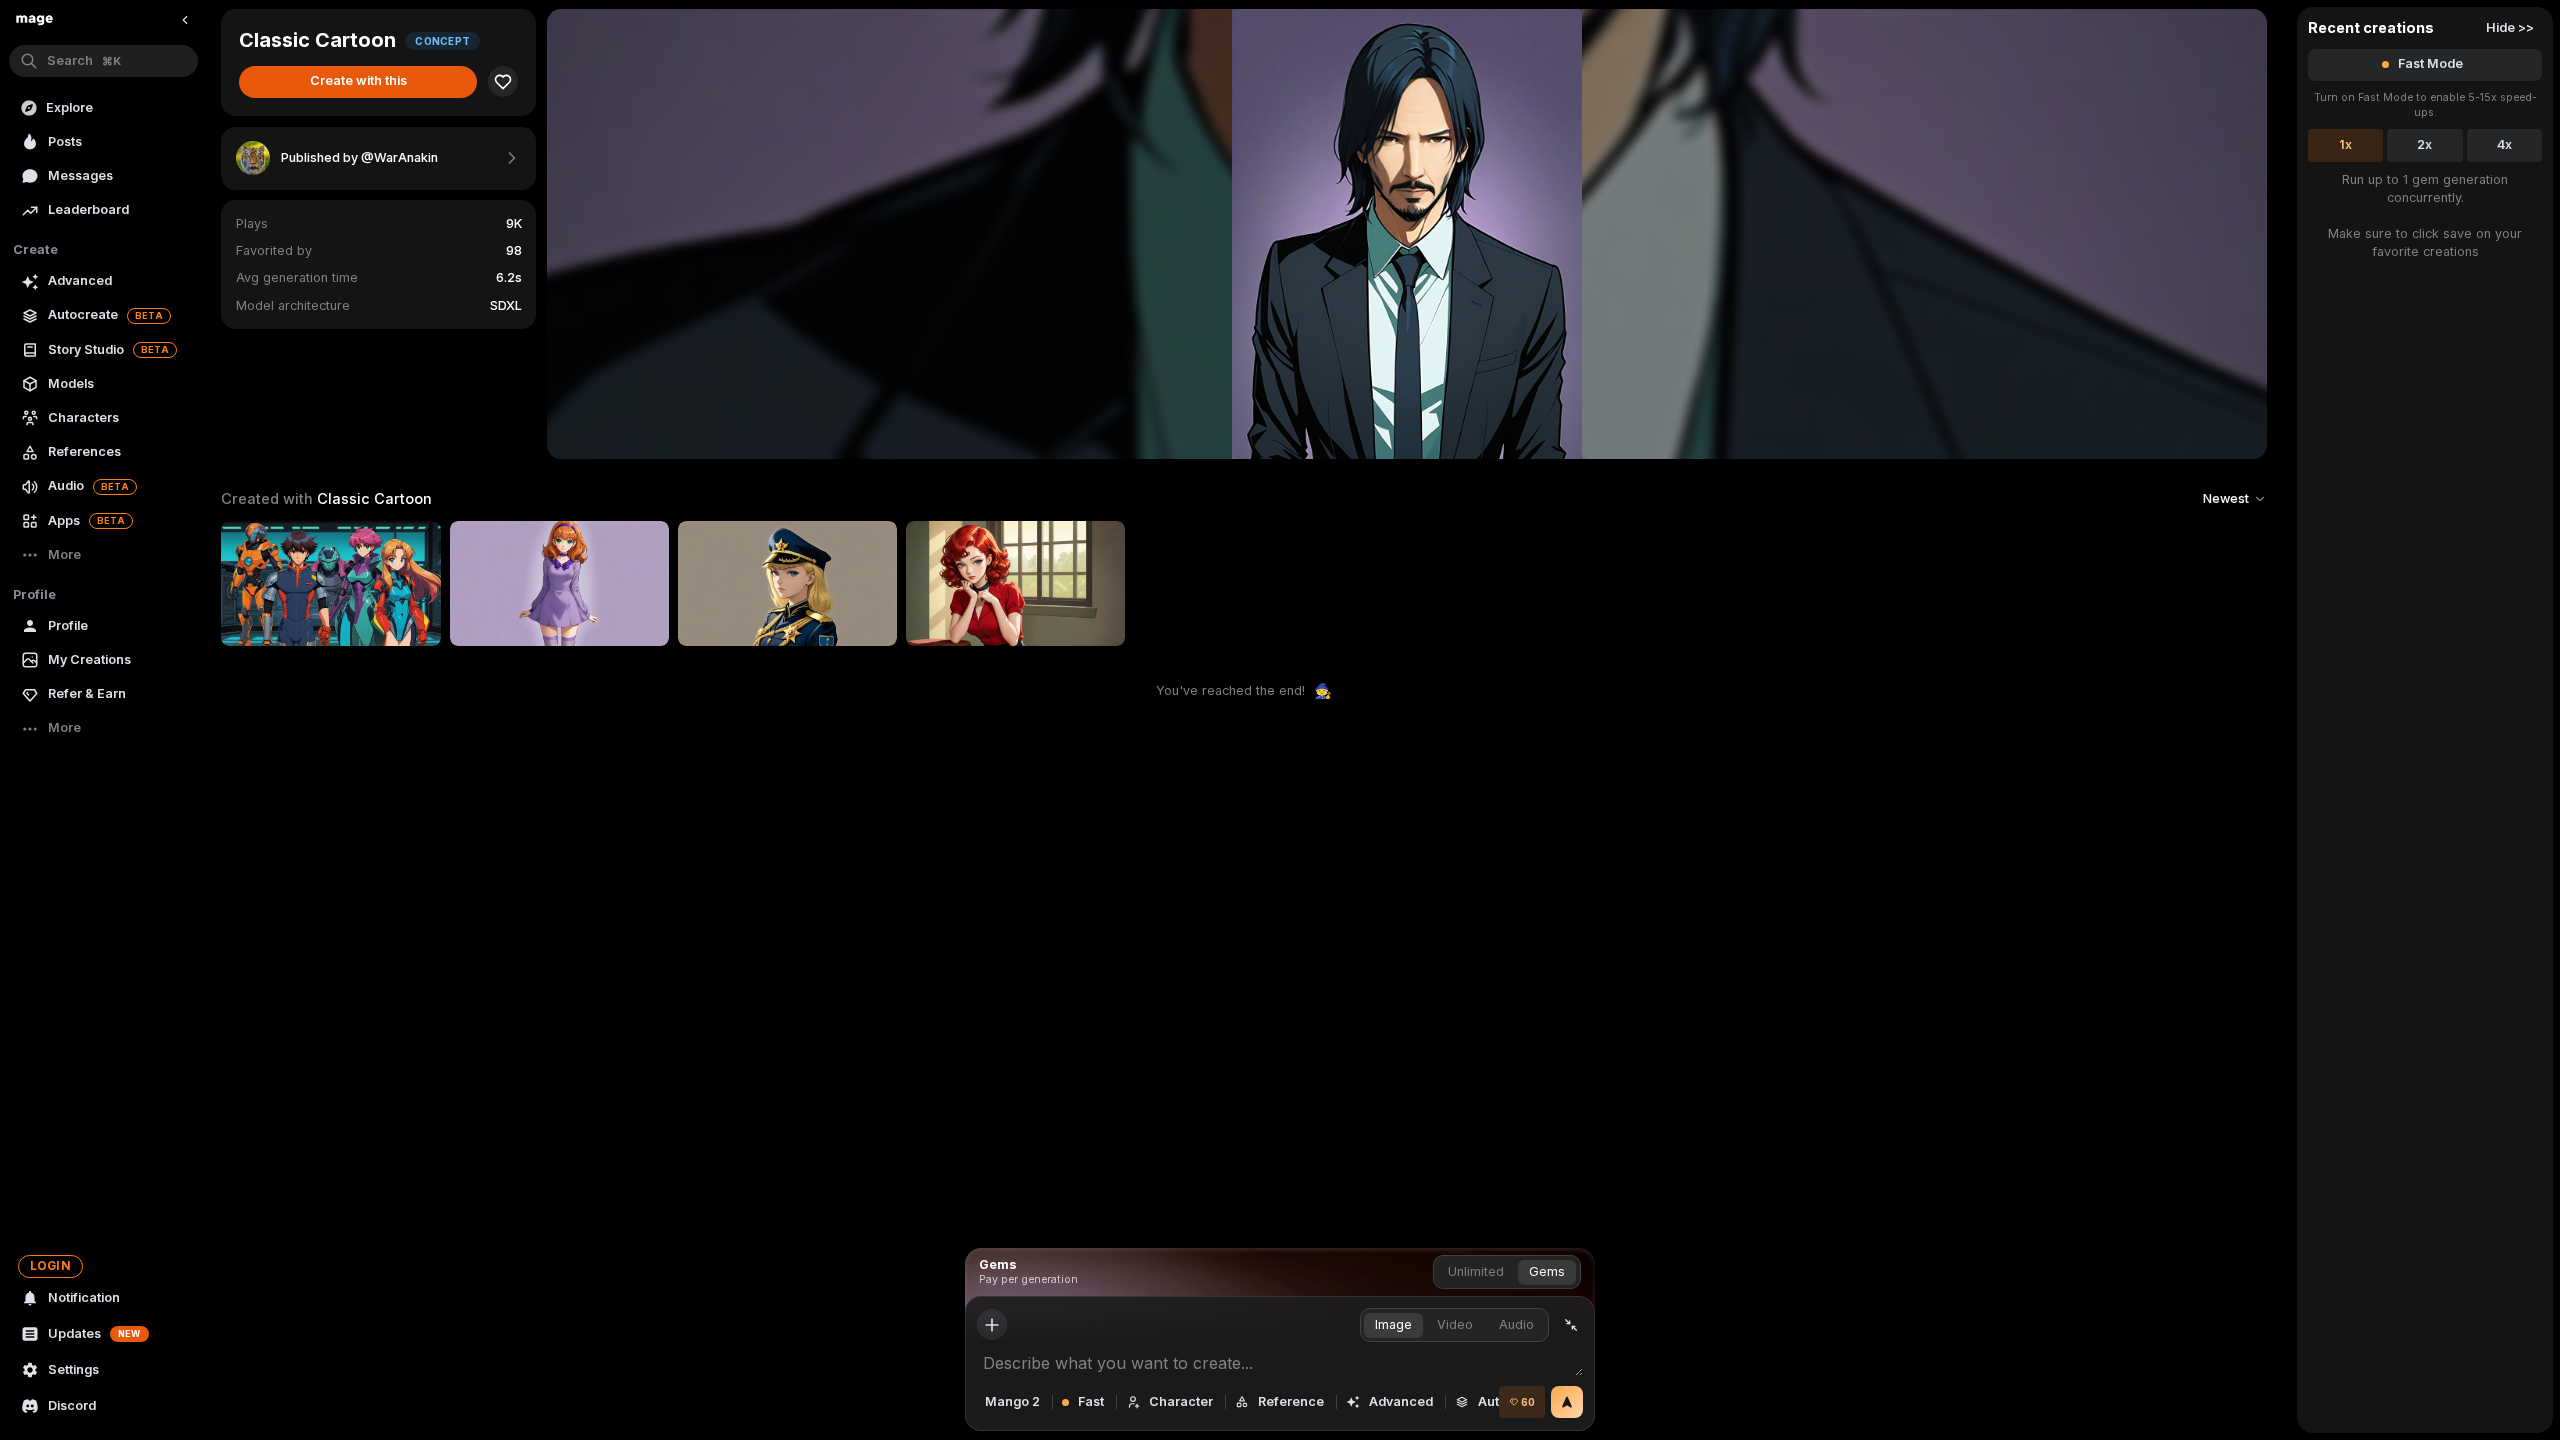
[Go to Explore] (34, 20)
